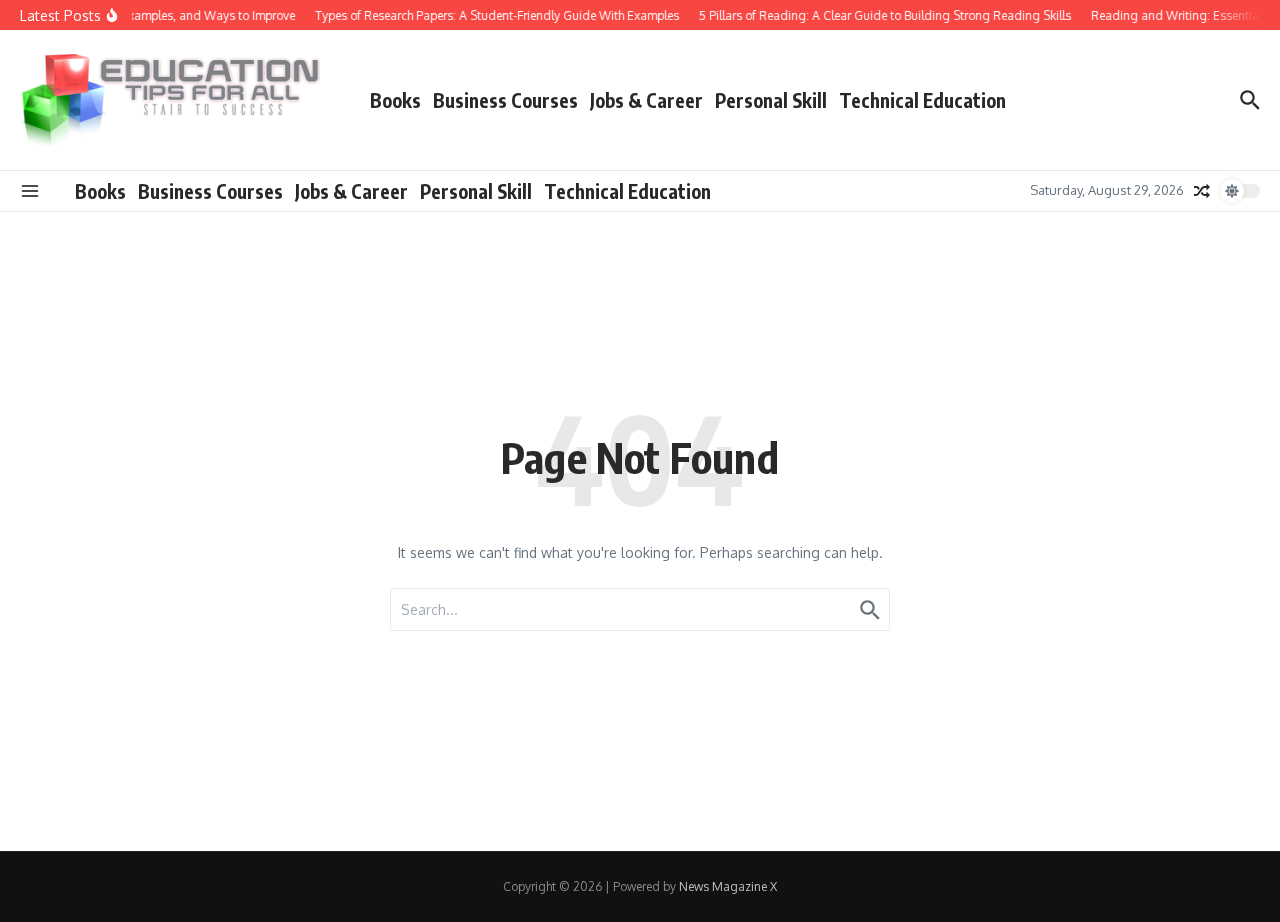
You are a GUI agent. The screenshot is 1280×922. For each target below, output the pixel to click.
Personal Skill (771, 100)
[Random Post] (1202, 191)
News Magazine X (728, 886)
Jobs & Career (646, 100)
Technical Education (922, 100)
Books (395, 100)
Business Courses (505, 100)
